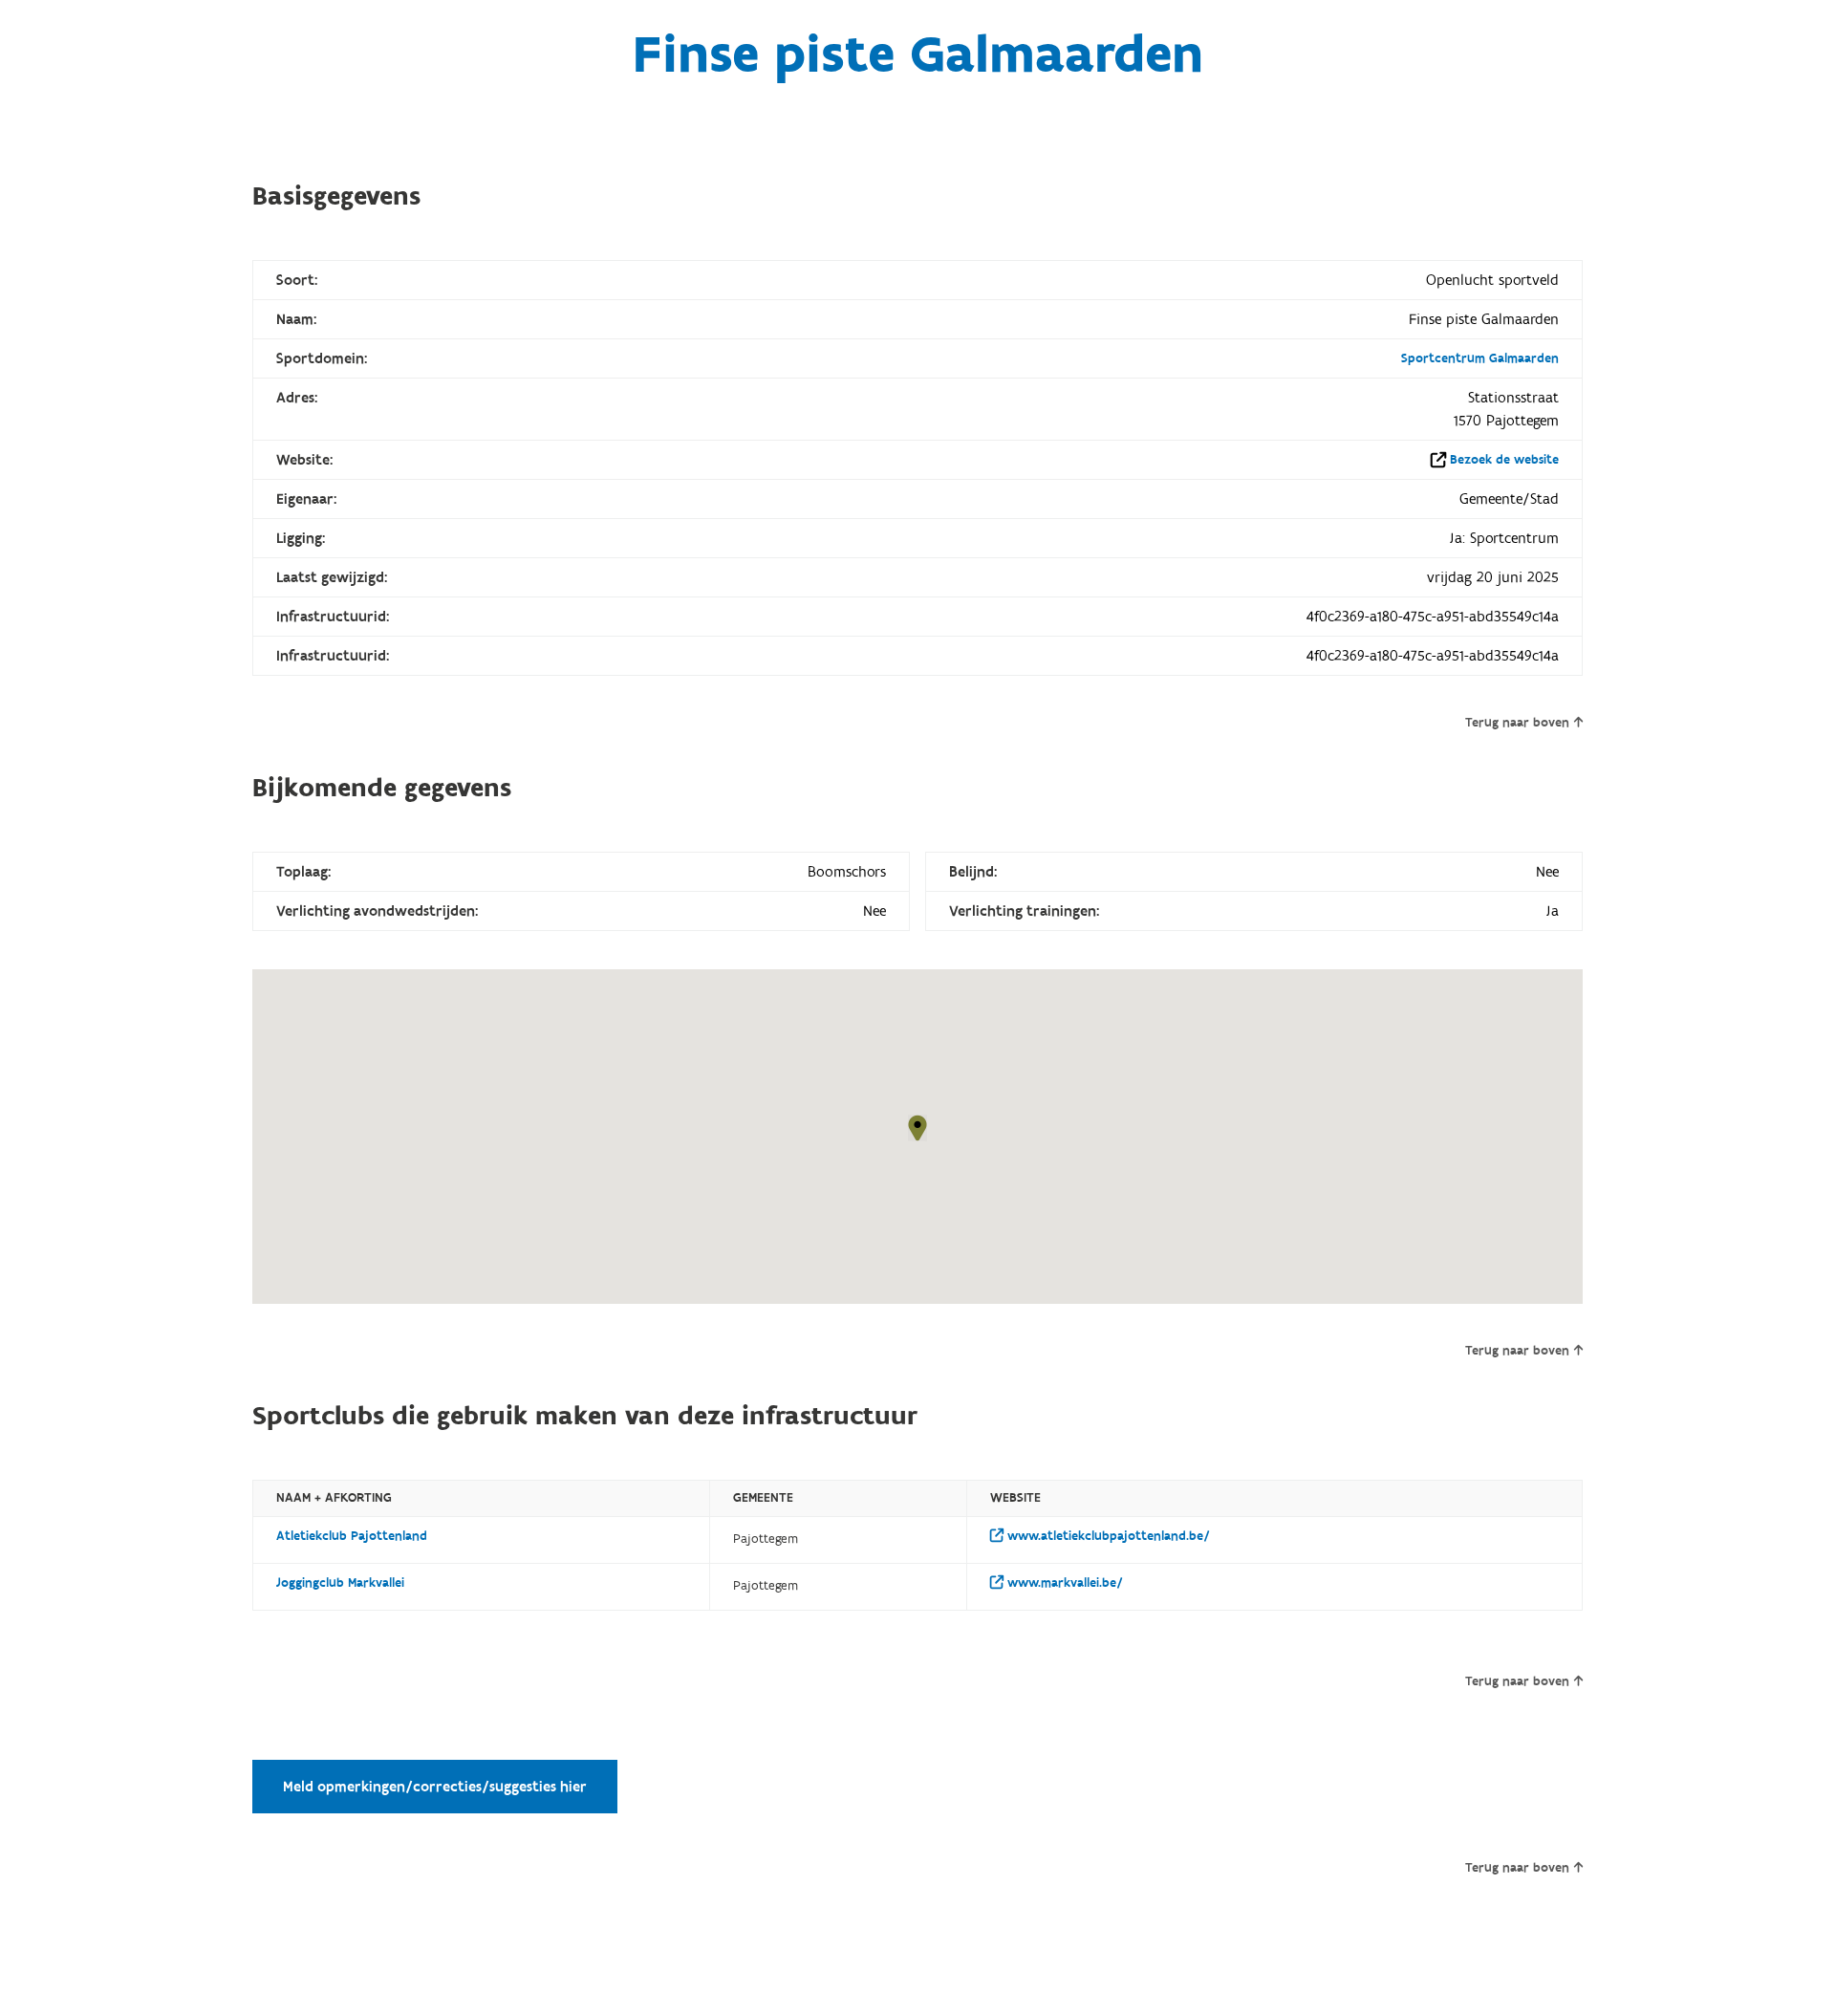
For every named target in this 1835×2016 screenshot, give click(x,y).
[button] (917, 1128)
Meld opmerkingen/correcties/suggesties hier (435, 1787)
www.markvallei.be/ (1063, 1583)
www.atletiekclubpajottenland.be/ (1107, 1536)
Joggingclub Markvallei (340, 1583)
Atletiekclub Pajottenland (352, 1536)
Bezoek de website (1504, 460)
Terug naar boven (1517, 723)
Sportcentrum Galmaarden (1480, 358)
